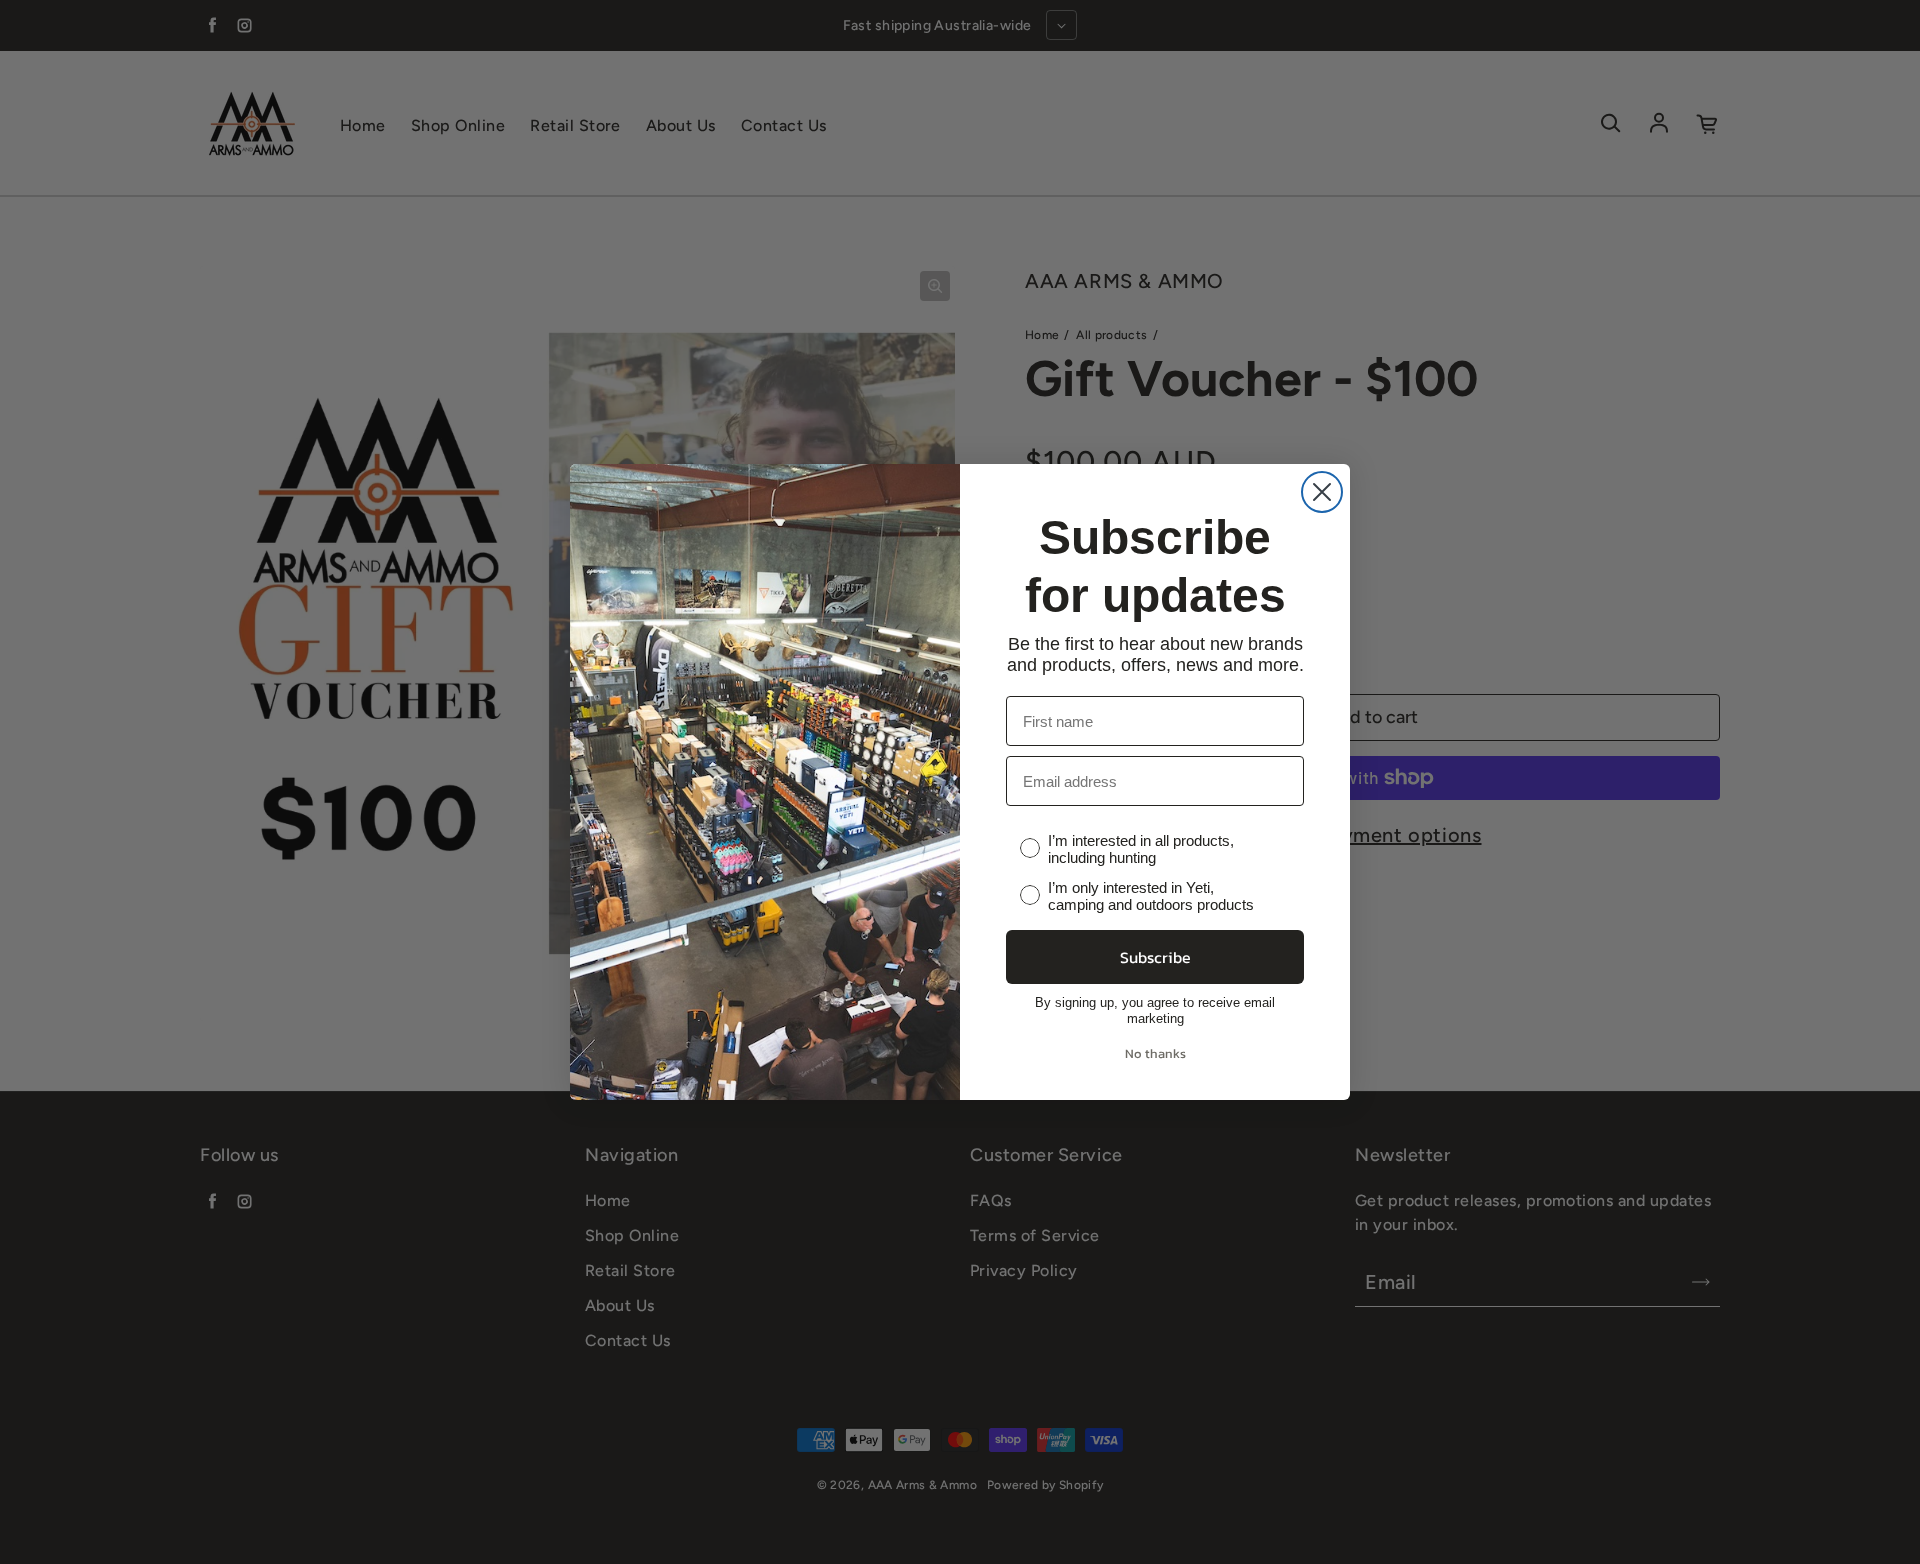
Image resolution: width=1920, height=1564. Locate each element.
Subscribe (1155, 957)
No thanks (1155, 1053)
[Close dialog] (1322, 492)
